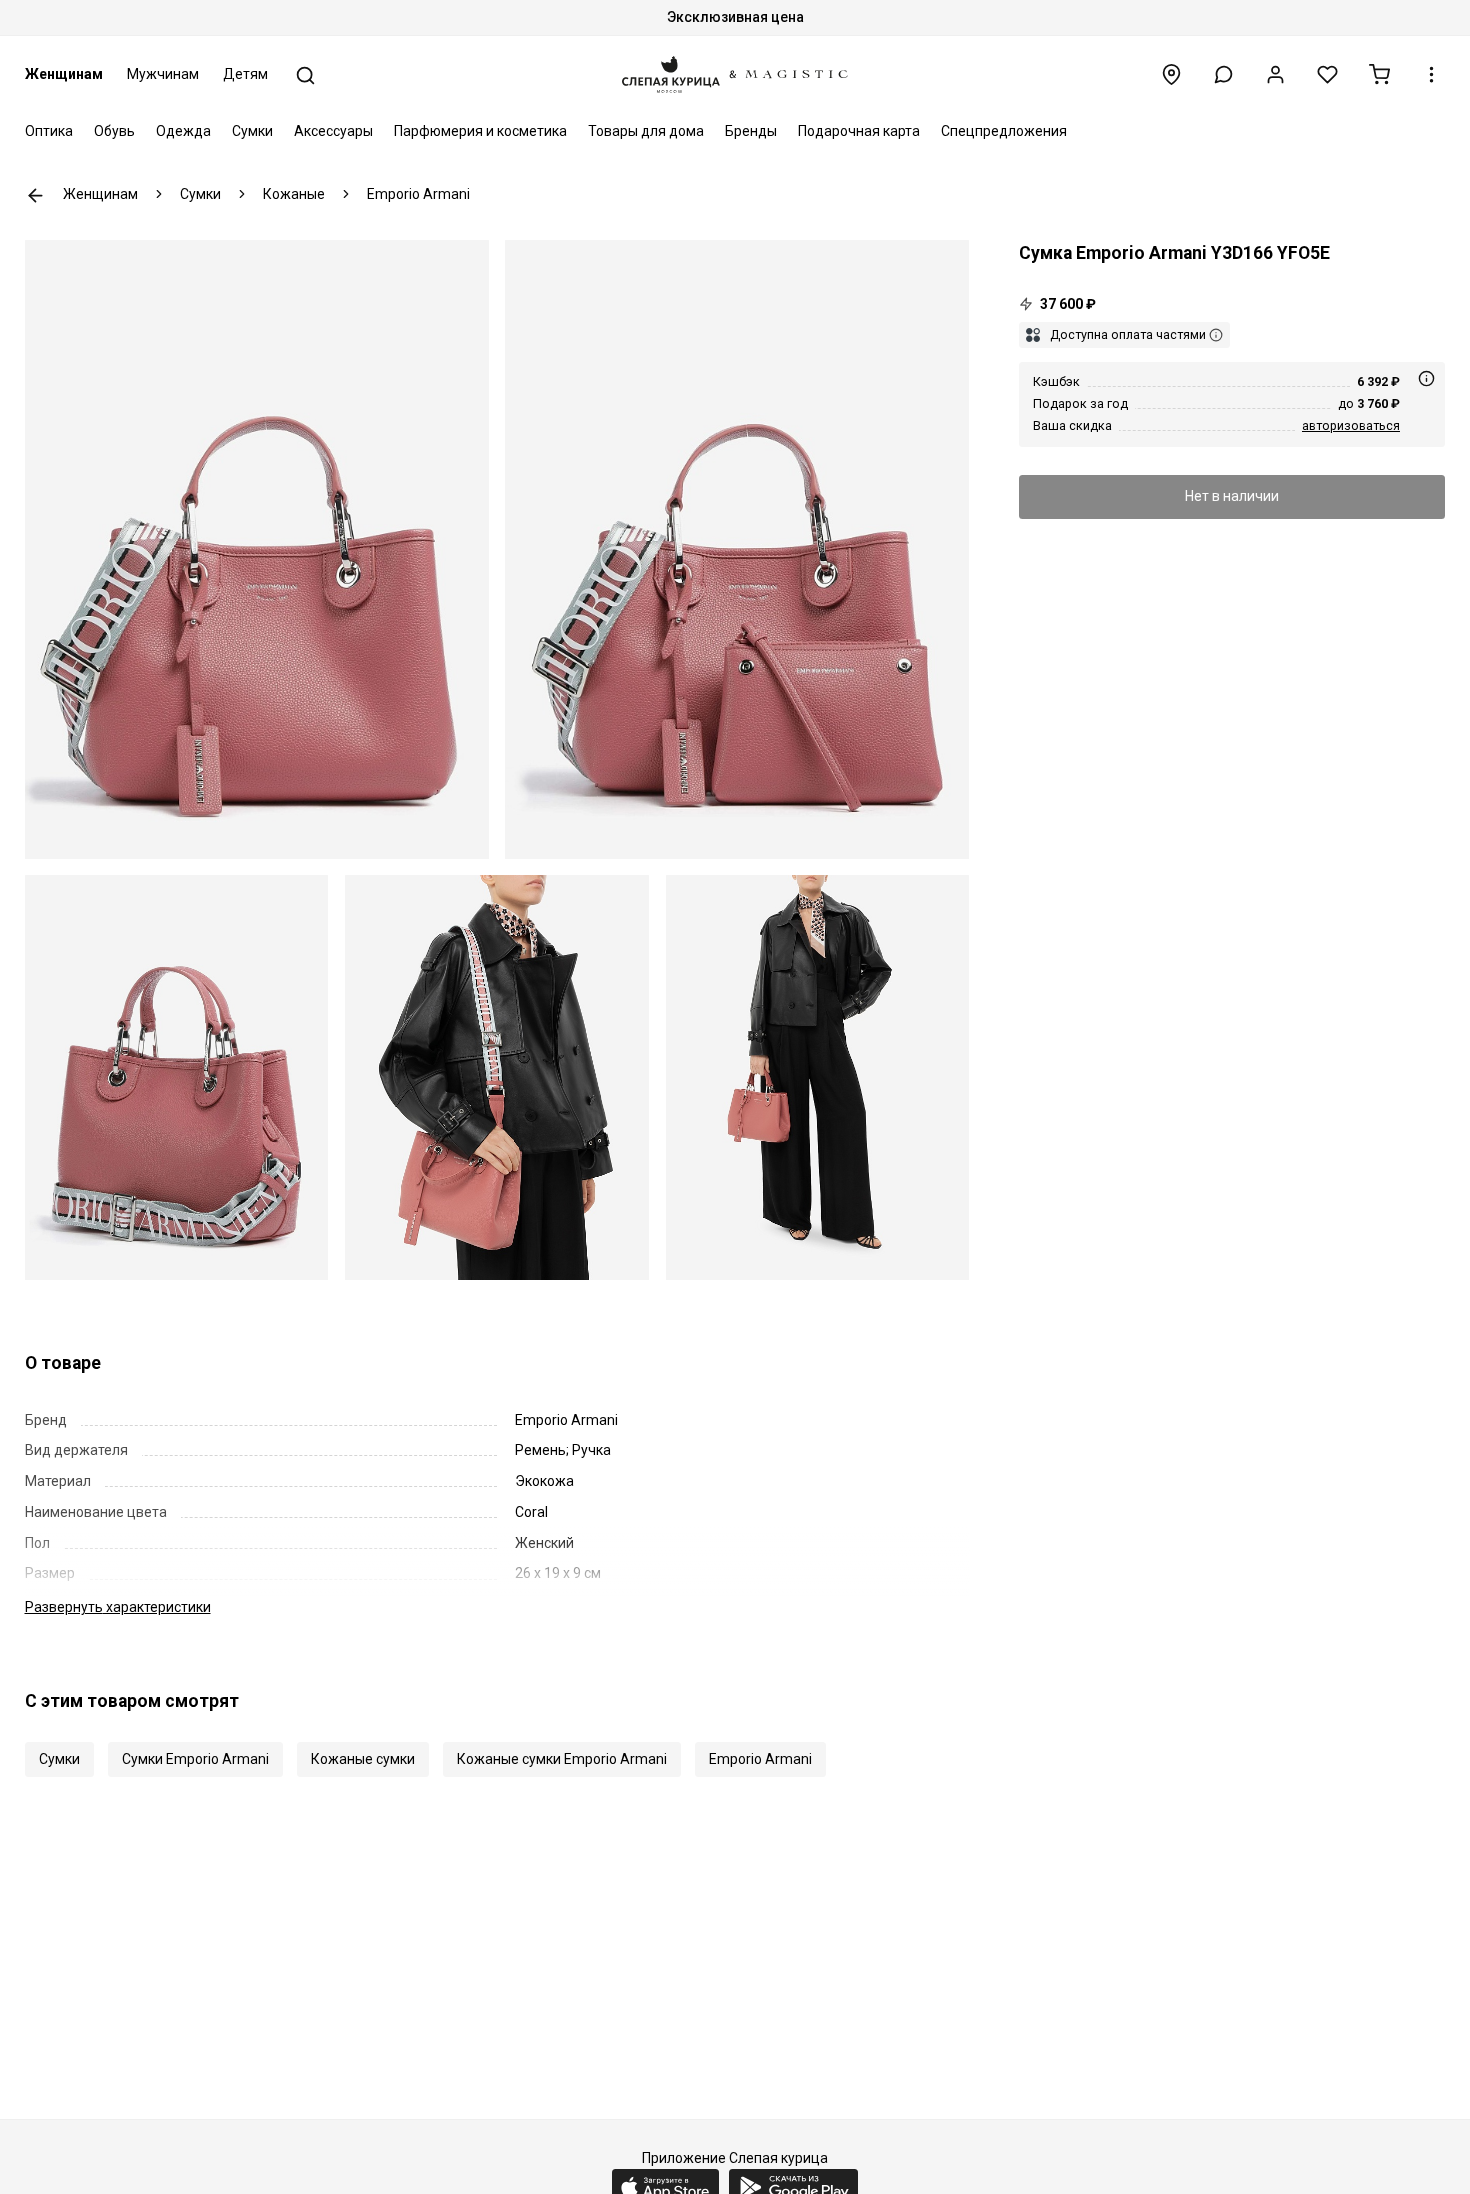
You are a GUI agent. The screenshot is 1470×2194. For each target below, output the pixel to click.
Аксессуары (333, 131)
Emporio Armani (760, 1759)
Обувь (114, 131)
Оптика (49, 131)
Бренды (751, 131)
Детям (245, 74)
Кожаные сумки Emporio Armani (562, 1759)
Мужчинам (163, 74)
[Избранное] (1327, 74)
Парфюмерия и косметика (480, 131)
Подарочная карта (859, 131)
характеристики (118, 1607)
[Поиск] (305, 75)
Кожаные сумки (363, 1759)
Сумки (252, 131)
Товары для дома (646, 131)
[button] (1223, 74)
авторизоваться (1351, 425)
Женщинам (64, 74)
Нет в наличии (1232, 496)
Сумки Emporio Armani (195, 1759)
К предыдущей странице (35, 195)
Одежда (183, 131)
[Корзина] (1379, 74)
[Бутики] (1171, 74)
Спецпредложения (1004, 131)
